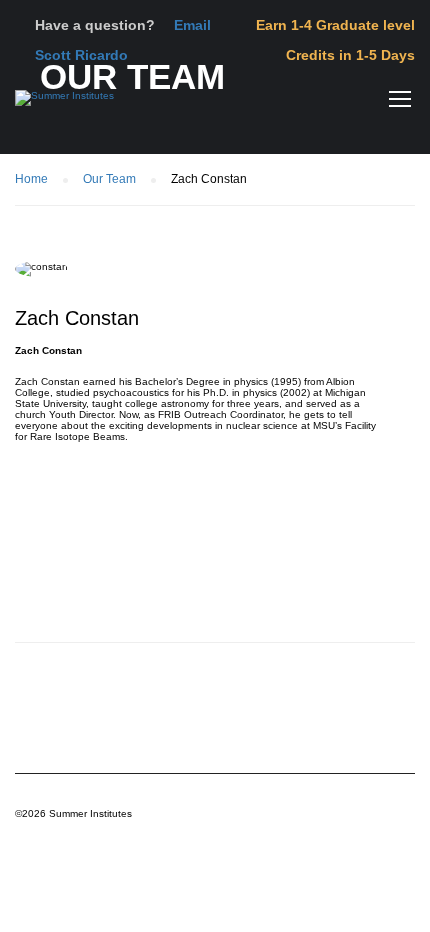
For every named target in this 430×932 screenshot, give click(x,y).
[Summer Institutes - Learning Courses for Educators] (64, 103)
